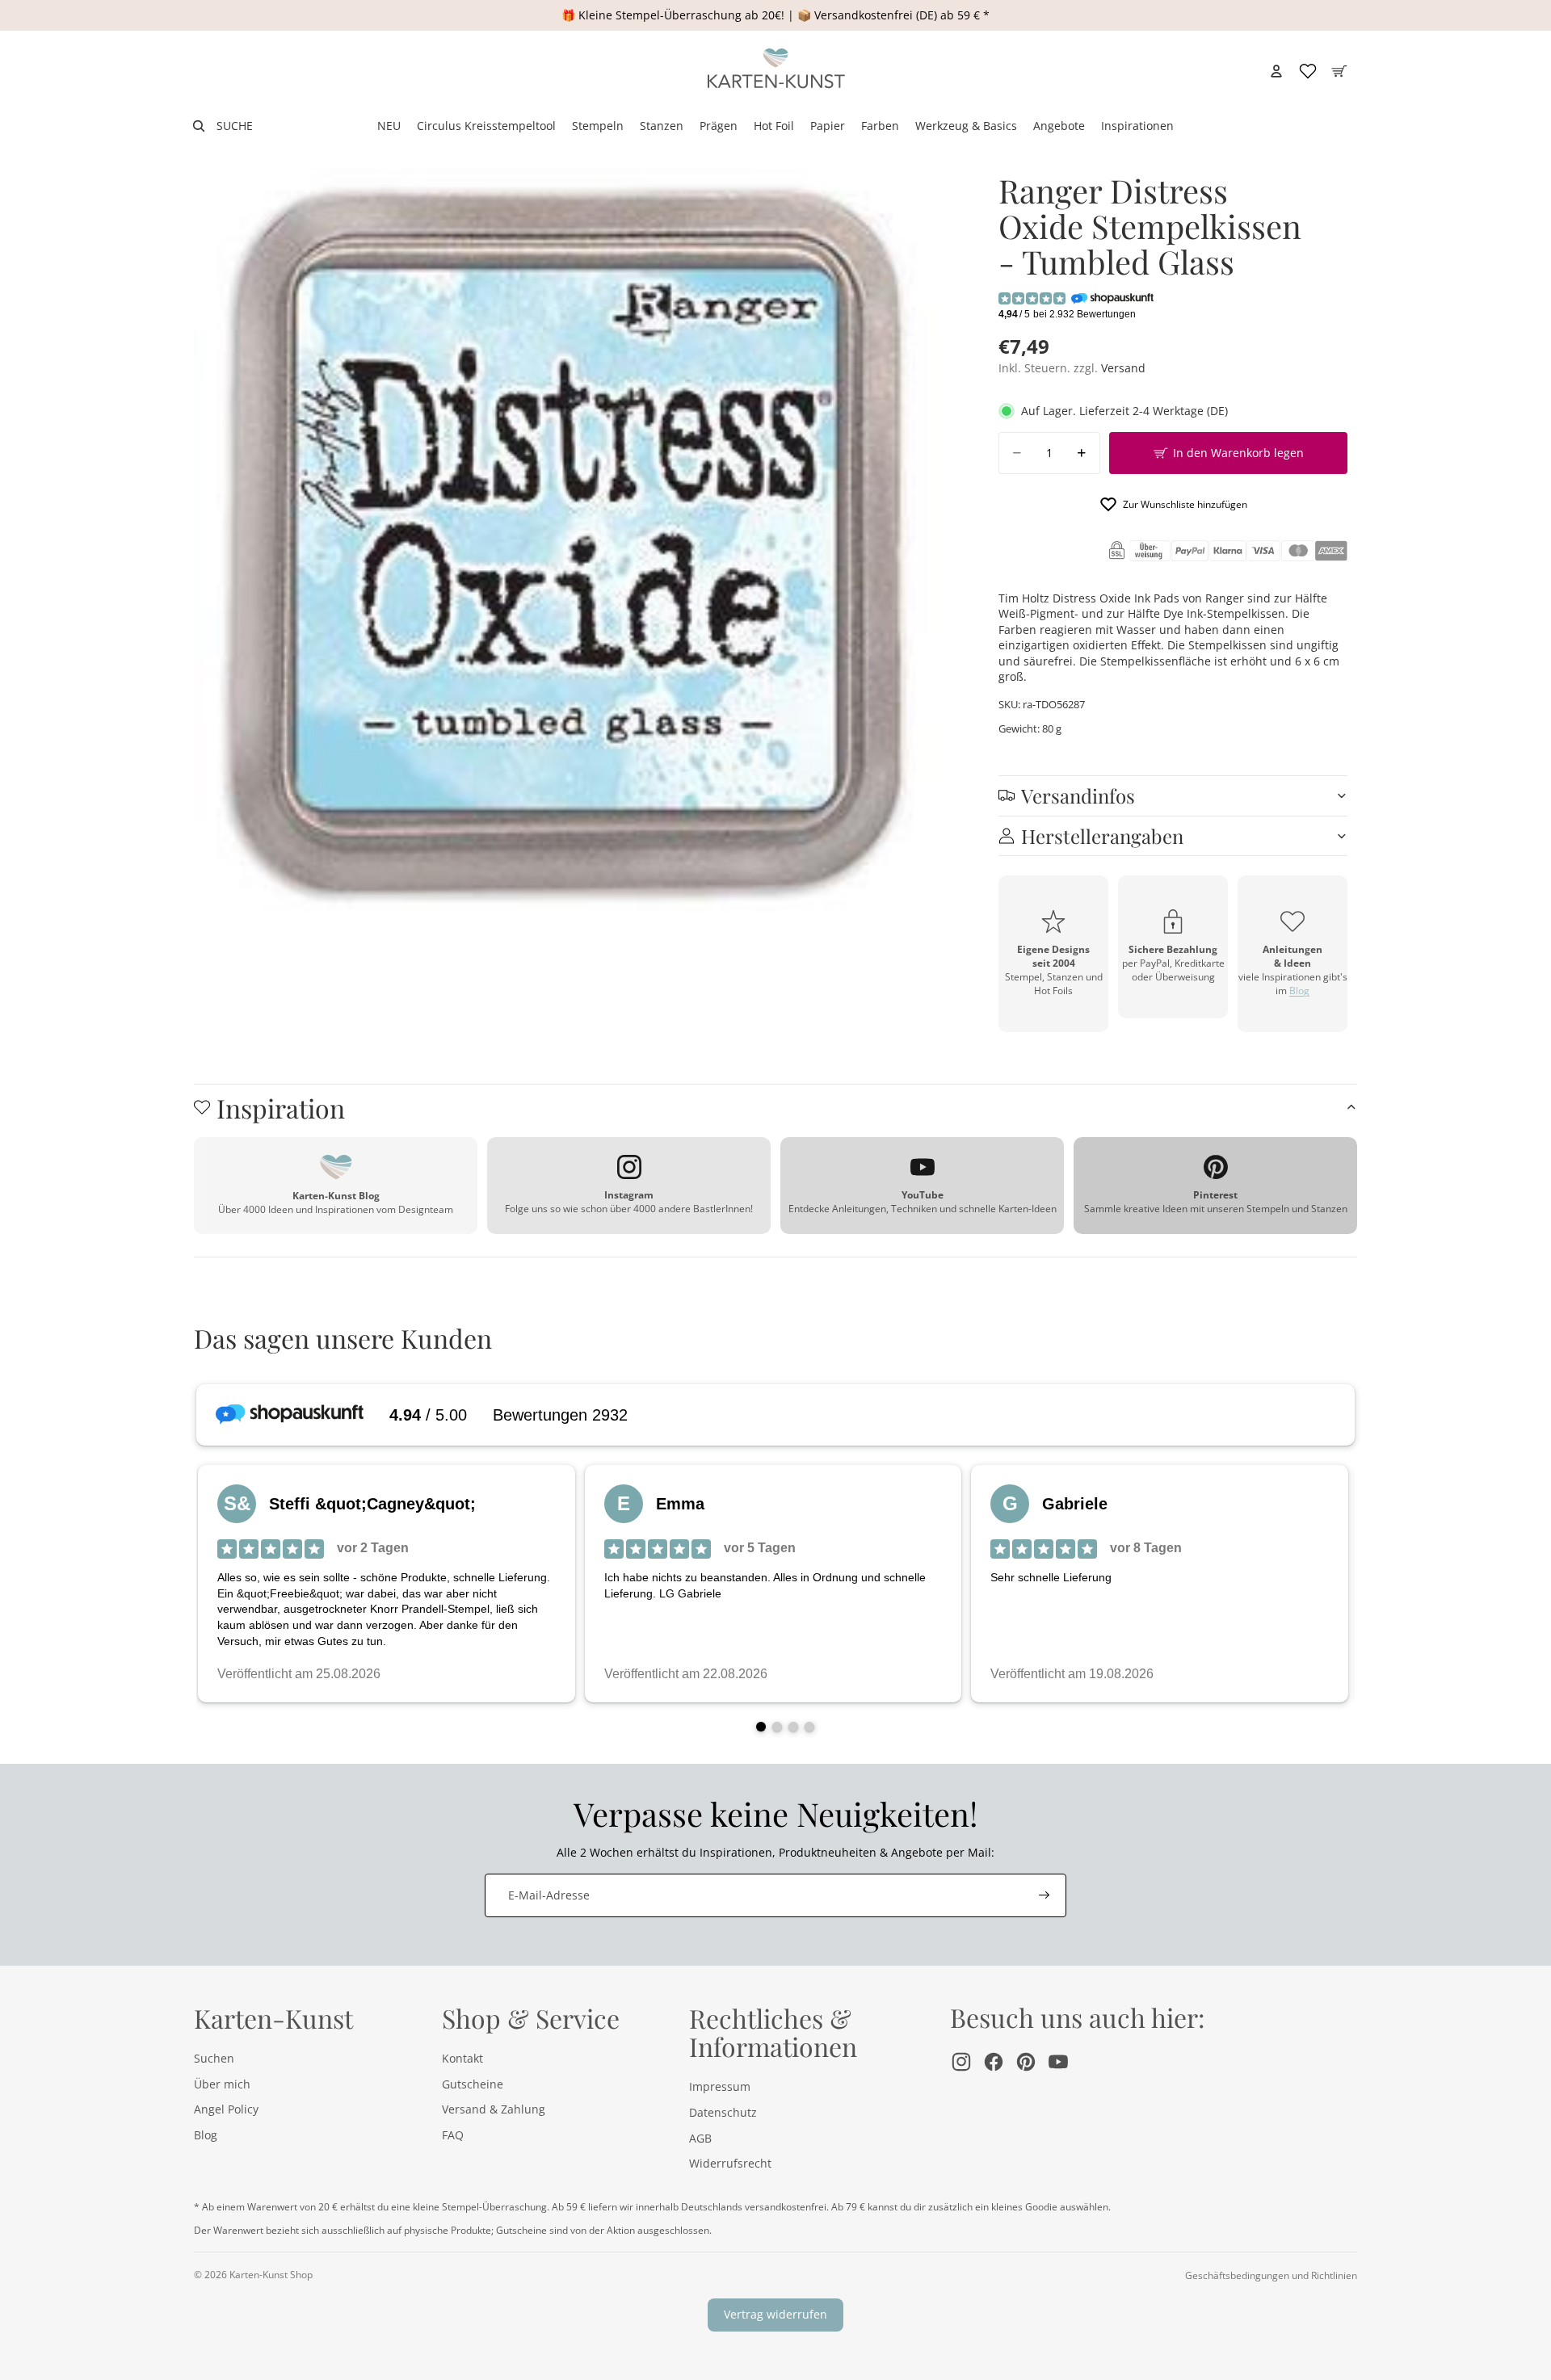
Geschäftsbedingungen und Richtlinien (1271, 2275)
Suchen (214, 2058)
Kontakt (462, 2058)
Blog (1299, 991)
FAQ (453, 2135)
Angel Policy (226, 2109)
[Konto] (1276, 71)
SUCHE (235, 126)
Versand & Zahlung (494, 2109)
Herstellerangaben (1102, 836)
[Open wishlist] (1308, 71)
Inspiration (281, 1108)
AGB (700, 2138)
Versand (1123, 368)
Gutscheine (473, 2084)
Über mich (222, 2084)
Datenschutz (723, 2112)
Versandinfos (1078, 795)
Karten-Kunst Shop (271, 2275)
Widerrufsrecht (730, 2163)
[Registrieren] (1045, 1895)
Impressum (720, 2086)
